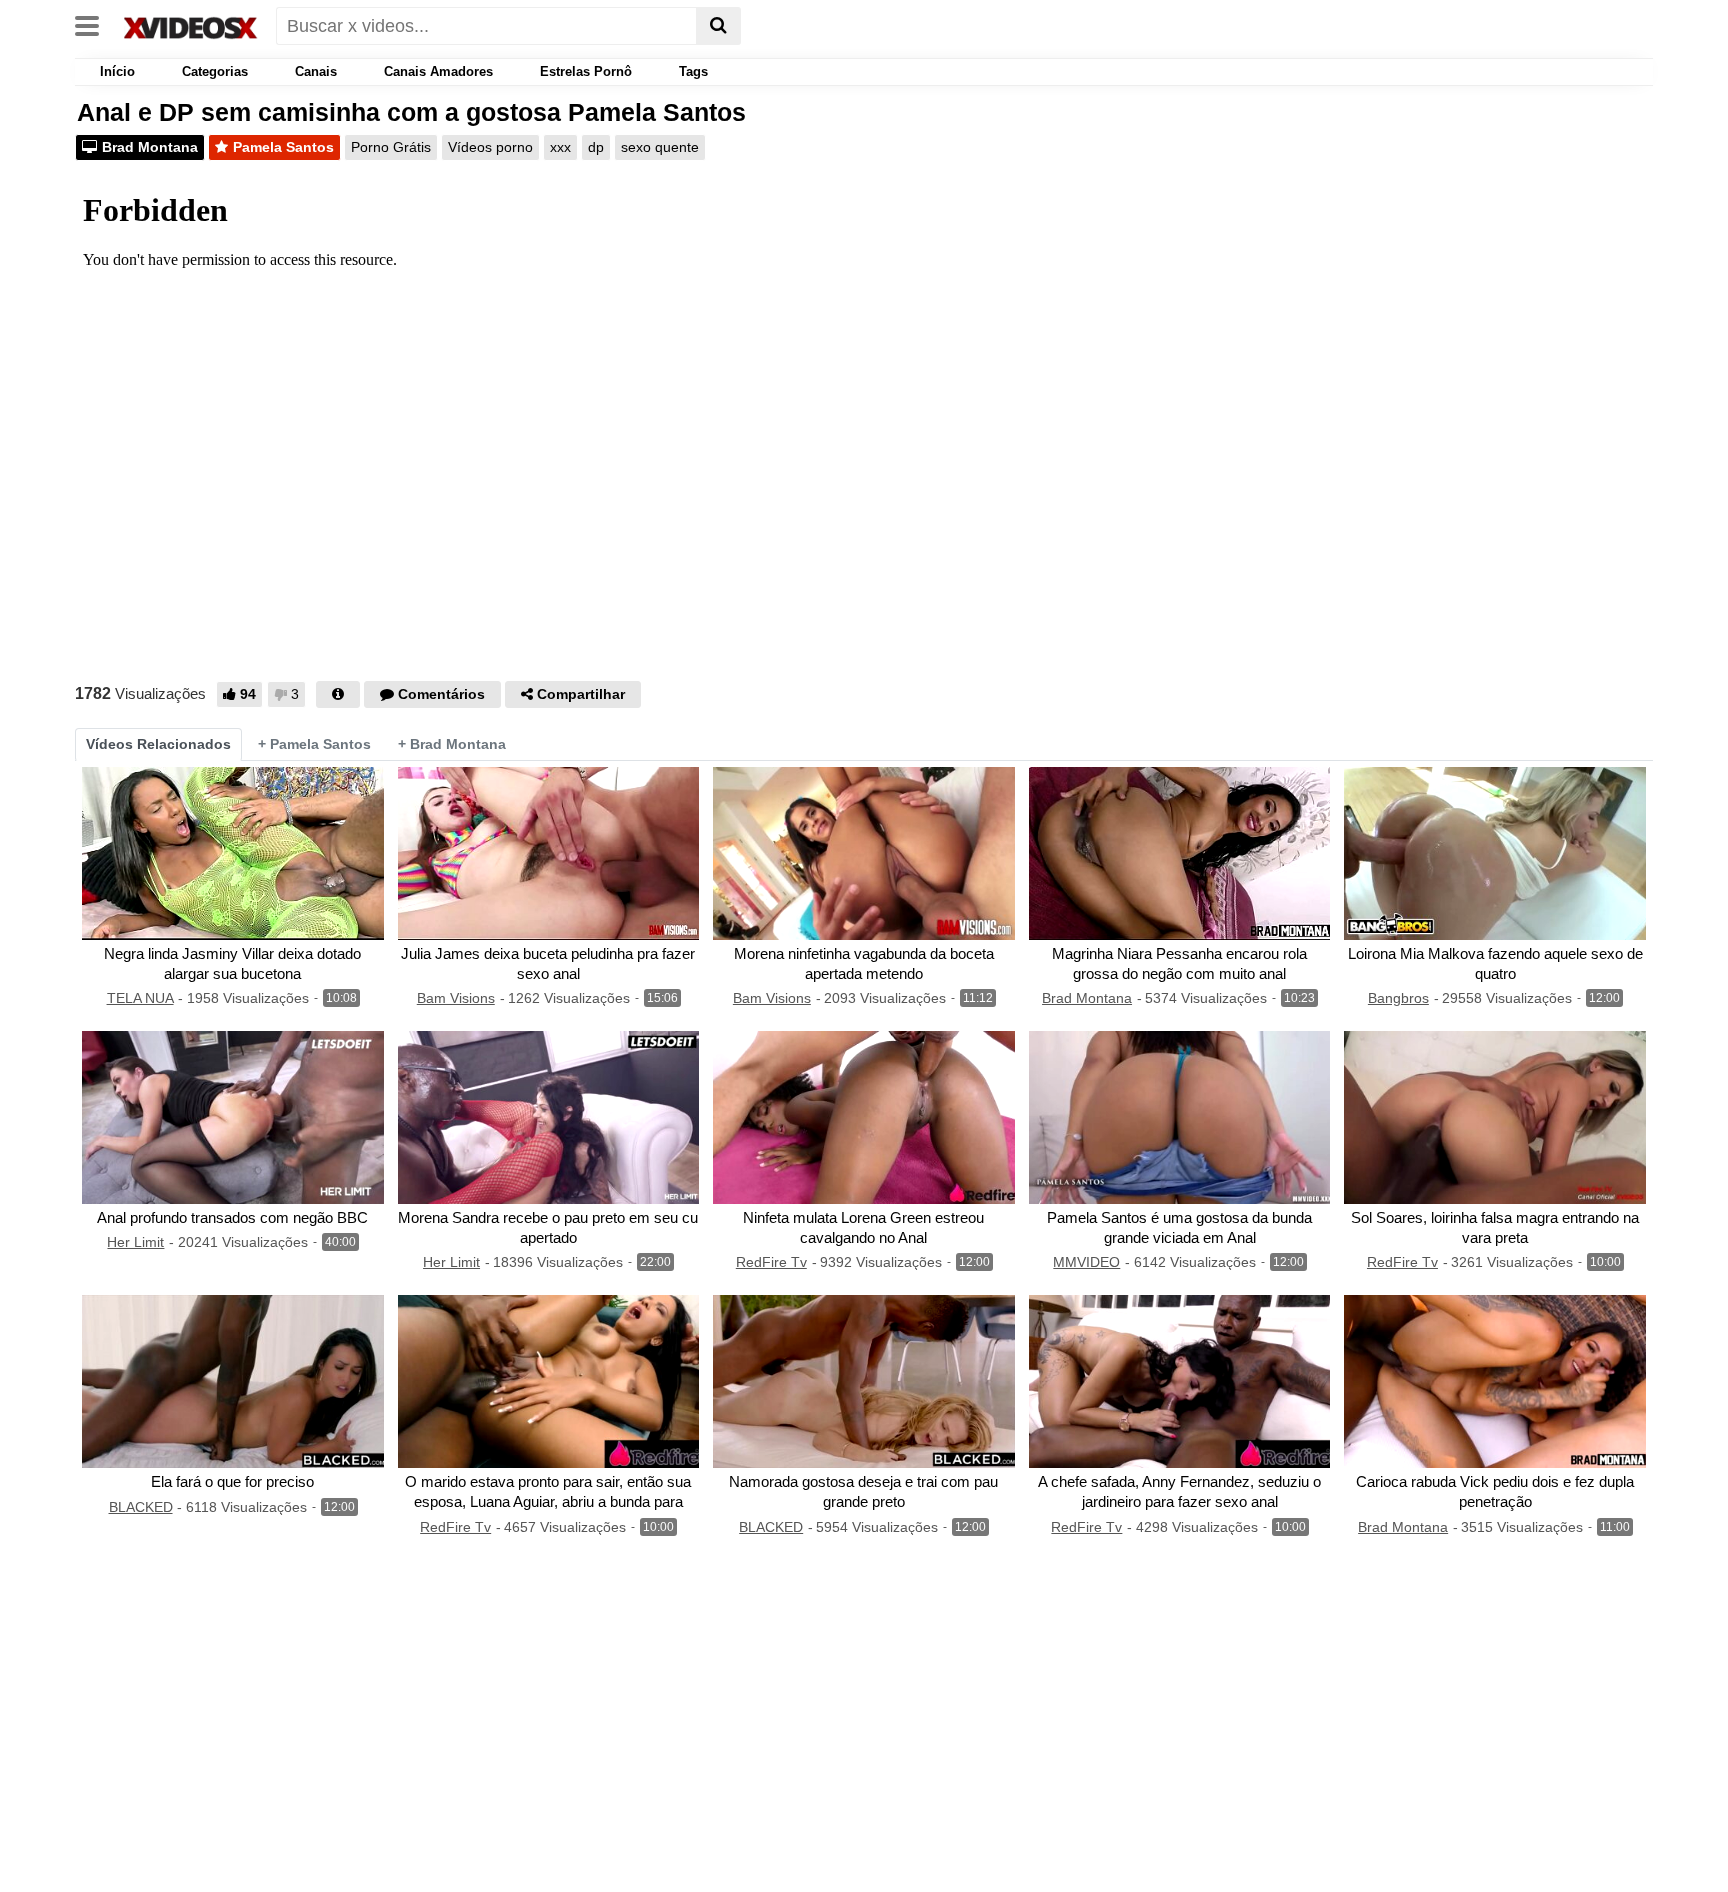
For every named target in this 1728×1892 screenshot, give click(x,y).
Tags (693, 71)
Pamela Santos (283, 147)
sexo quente (660, 147)
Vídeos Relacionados (158, 744)
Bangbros (1398, 998)
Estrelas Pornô (586, 71)
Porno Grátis (391, 147)
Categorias (215, 71)
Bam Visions (456, 998)
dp (596, 147)
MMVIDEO (1086, 1262)
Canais (316, 71)
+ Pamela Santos (314, 744)
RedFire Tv (771, 1262)
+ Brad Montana (452, 744)
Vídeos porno (490, 147)
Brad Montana (150, 147)
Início (115, 71)
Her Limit (135, 1242)
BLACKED (141, 1507)
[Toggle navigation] (94, 24)
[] (718, 26)
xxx (560, 147)
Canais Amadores (438, 71)
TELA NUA (140, 998)
